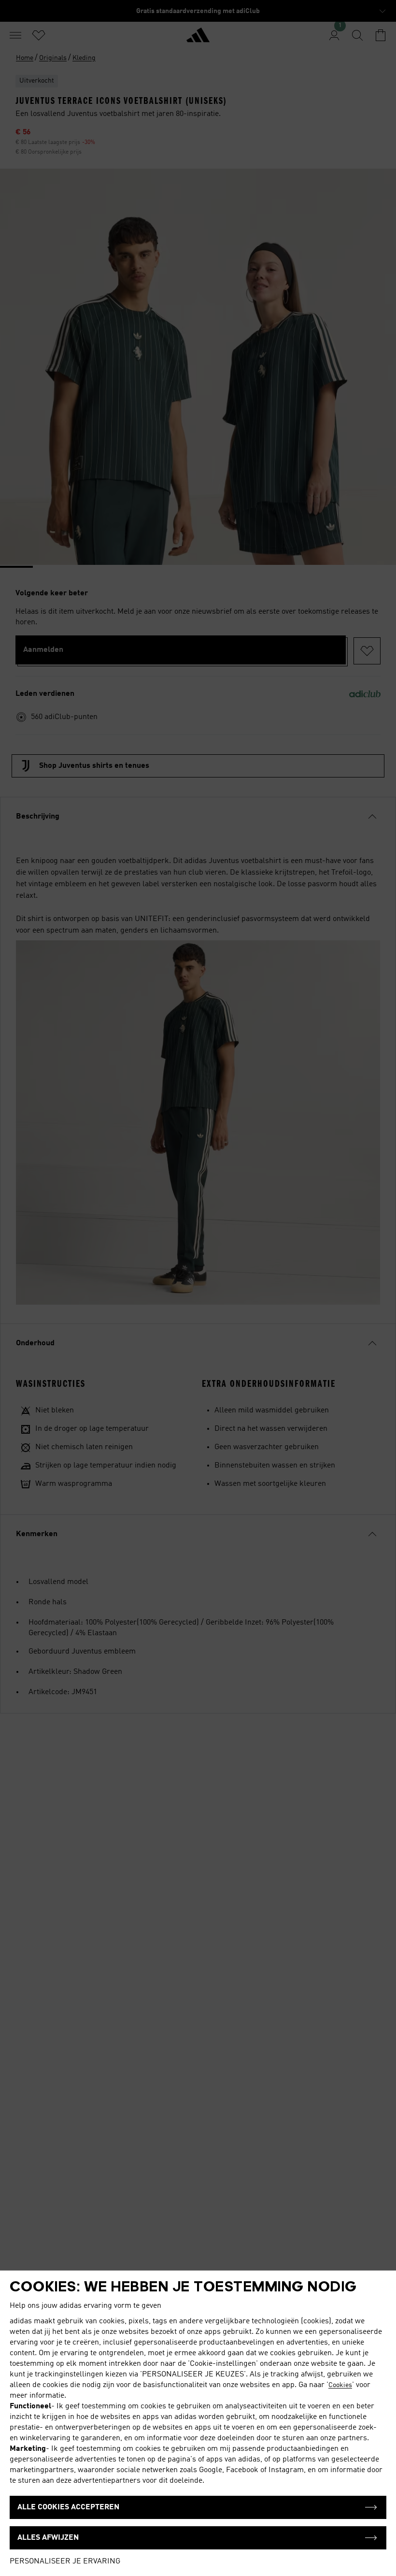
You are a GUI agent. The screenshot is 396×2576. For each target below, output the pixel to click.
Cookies (340, 2385)
